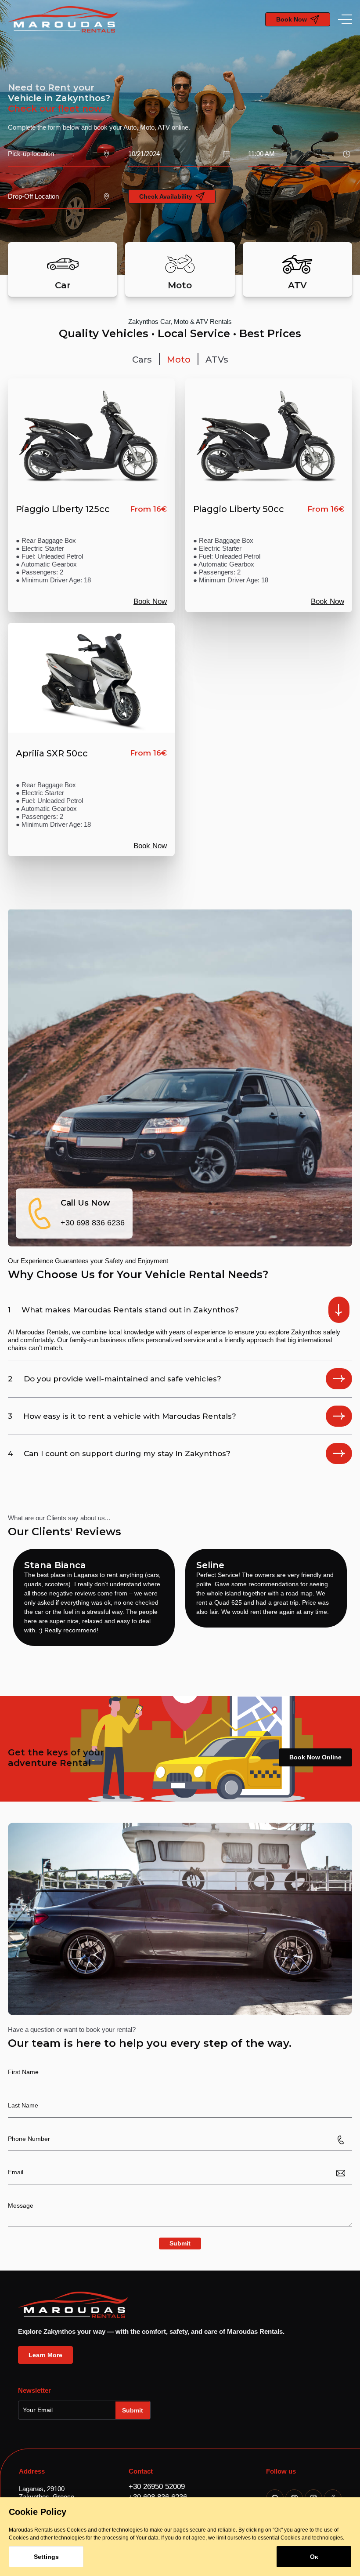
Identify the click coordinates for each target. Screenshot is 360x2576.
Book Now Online (315, 1757)
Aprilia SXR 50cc (52, 753)
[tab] (142, 360)
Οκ (314, 2557)
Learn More (45, 2355)
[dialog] (180, 2537)
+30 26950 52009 (157, 2487)
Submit (180, 2243)
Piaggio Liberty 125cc (63, 509)
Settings (46, 2557)
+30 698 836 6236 (93, 1223)
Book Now (150, 601)
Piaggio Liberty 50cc (239, 509)
